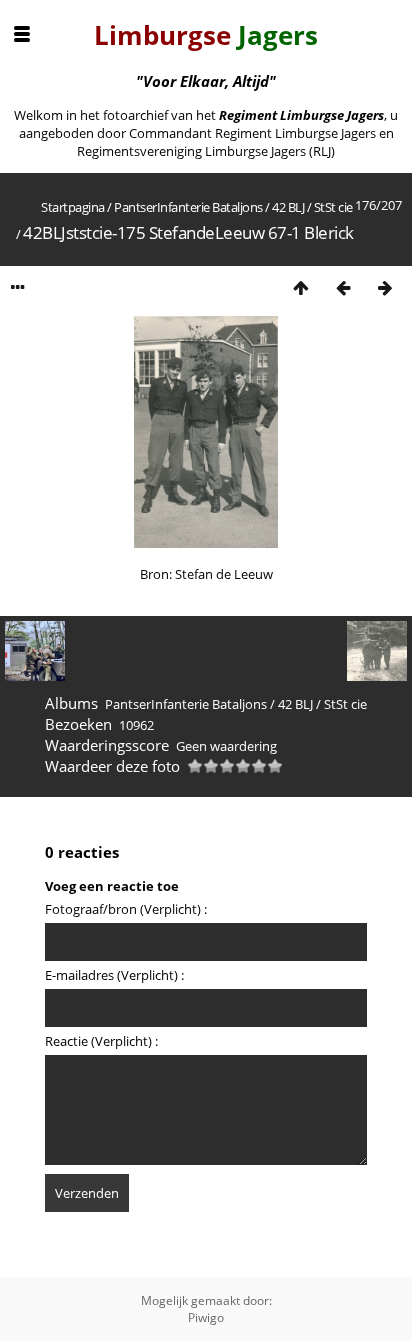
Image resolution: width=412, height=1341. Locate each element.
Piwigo (206, 1317)
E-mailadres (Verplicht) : (114, 975)
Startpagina (73, 207)
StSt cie (333, 207)
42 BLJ (288, 207)
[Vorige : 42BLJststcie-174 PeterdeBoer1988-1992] (343, 287)
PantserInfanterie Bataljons (188, 207)
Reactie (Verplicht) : (101, 1041)
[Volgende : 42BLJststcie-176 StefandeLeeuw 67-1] (385, 287)
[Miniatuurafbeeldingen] (301, 287)
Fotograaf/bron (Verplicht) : (126, 909)
